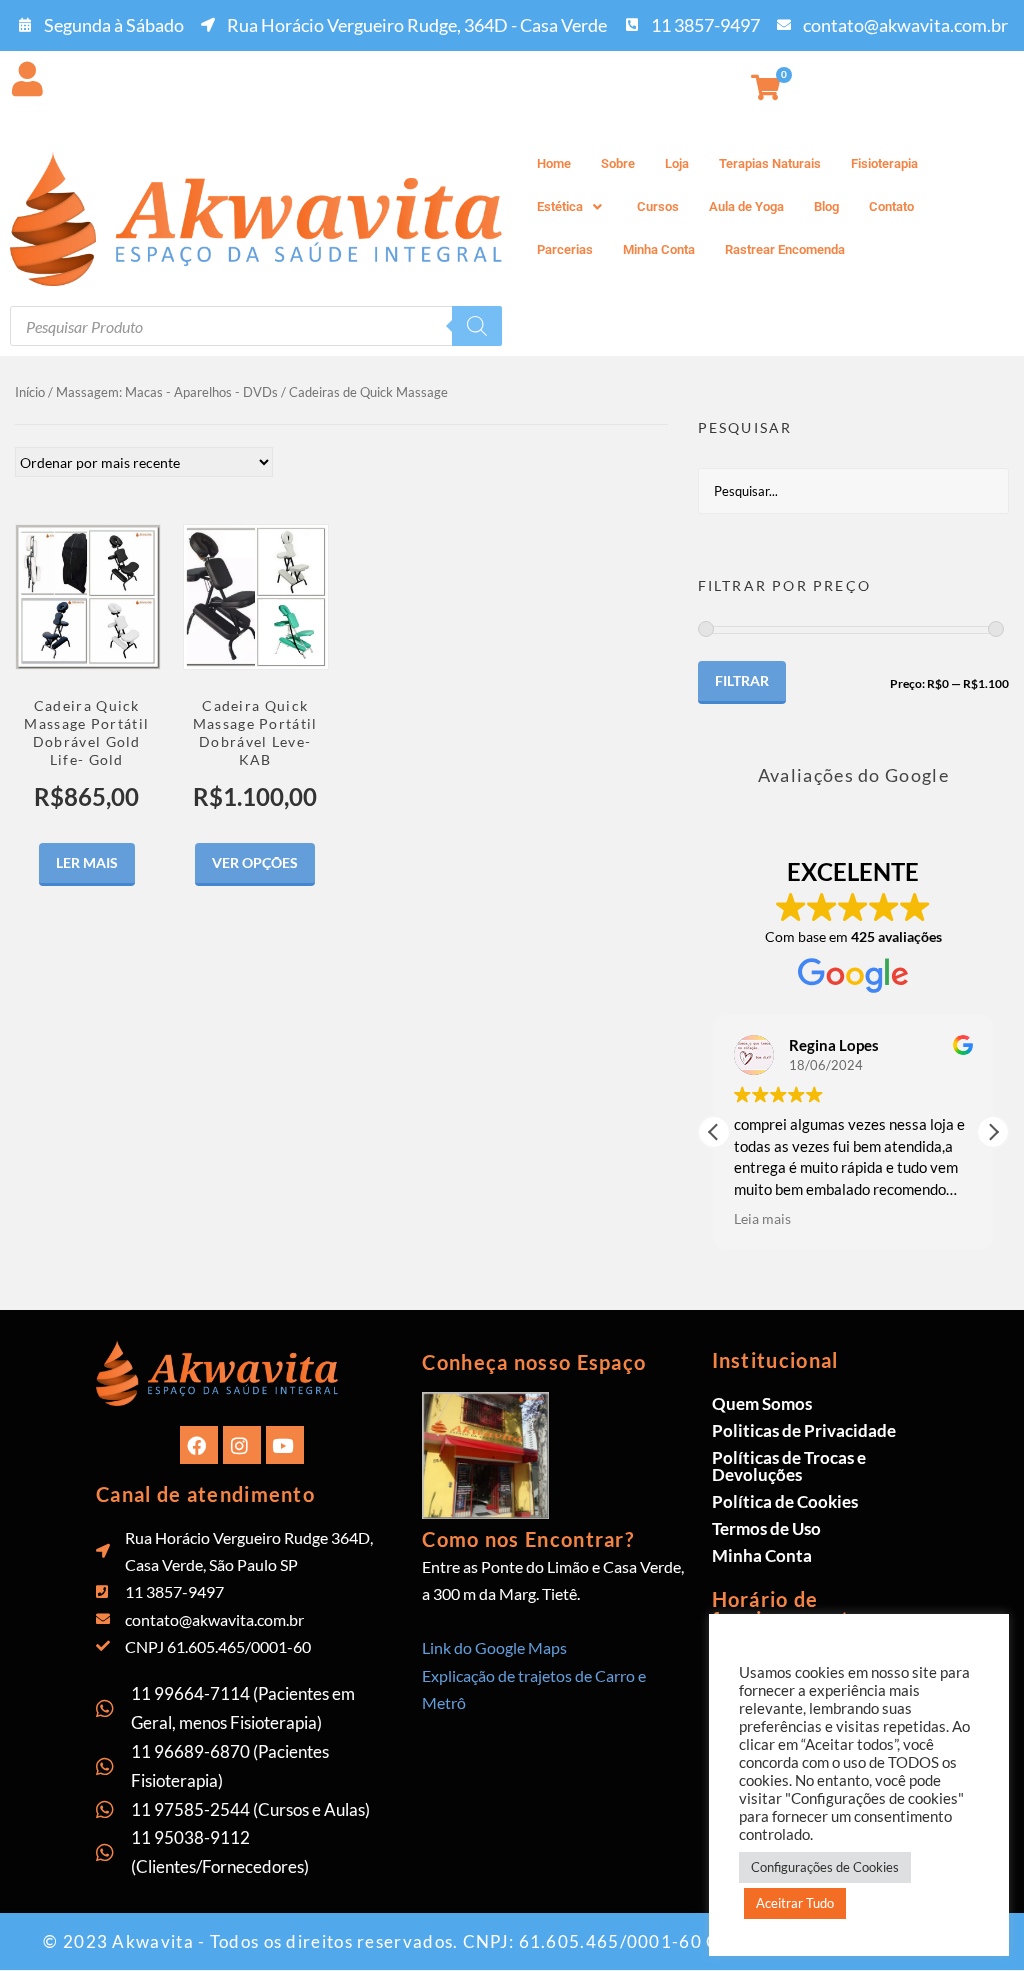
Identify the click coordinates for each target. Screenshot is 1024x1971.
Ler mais (87, 862)
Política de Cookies (785, 1501)
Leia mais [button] (762, 1219)
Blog (826, 206)
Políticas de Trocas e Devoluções (789, 1466)
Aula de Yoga (746, 206)
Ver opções (255, 862)
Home (554, 163)
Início (30, 392)
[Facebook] (199, 1445)
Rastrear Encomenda (785, 249)
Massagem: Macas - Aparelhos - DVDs (167, 392)
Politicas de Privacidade (804, 1430)
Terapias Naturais (770, 163)
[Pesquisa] (477, 326)
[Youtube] (285, 1445)
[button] (572, 206)
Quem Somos (762, 1403)
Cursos (658, 206)
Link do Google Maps (494, 1647)
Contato (891, 206)
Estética (560, 206)
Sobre (618, 163)
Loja (677, 163)
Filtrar (742, 680)
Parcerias (565, 249)
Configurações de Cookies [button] (825, 1867)
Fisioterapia (884, 163)
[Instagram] (242, 1445)
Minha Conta (659, 249)
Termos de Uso (766, 1528)
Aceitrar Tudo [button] (795, 1903)
